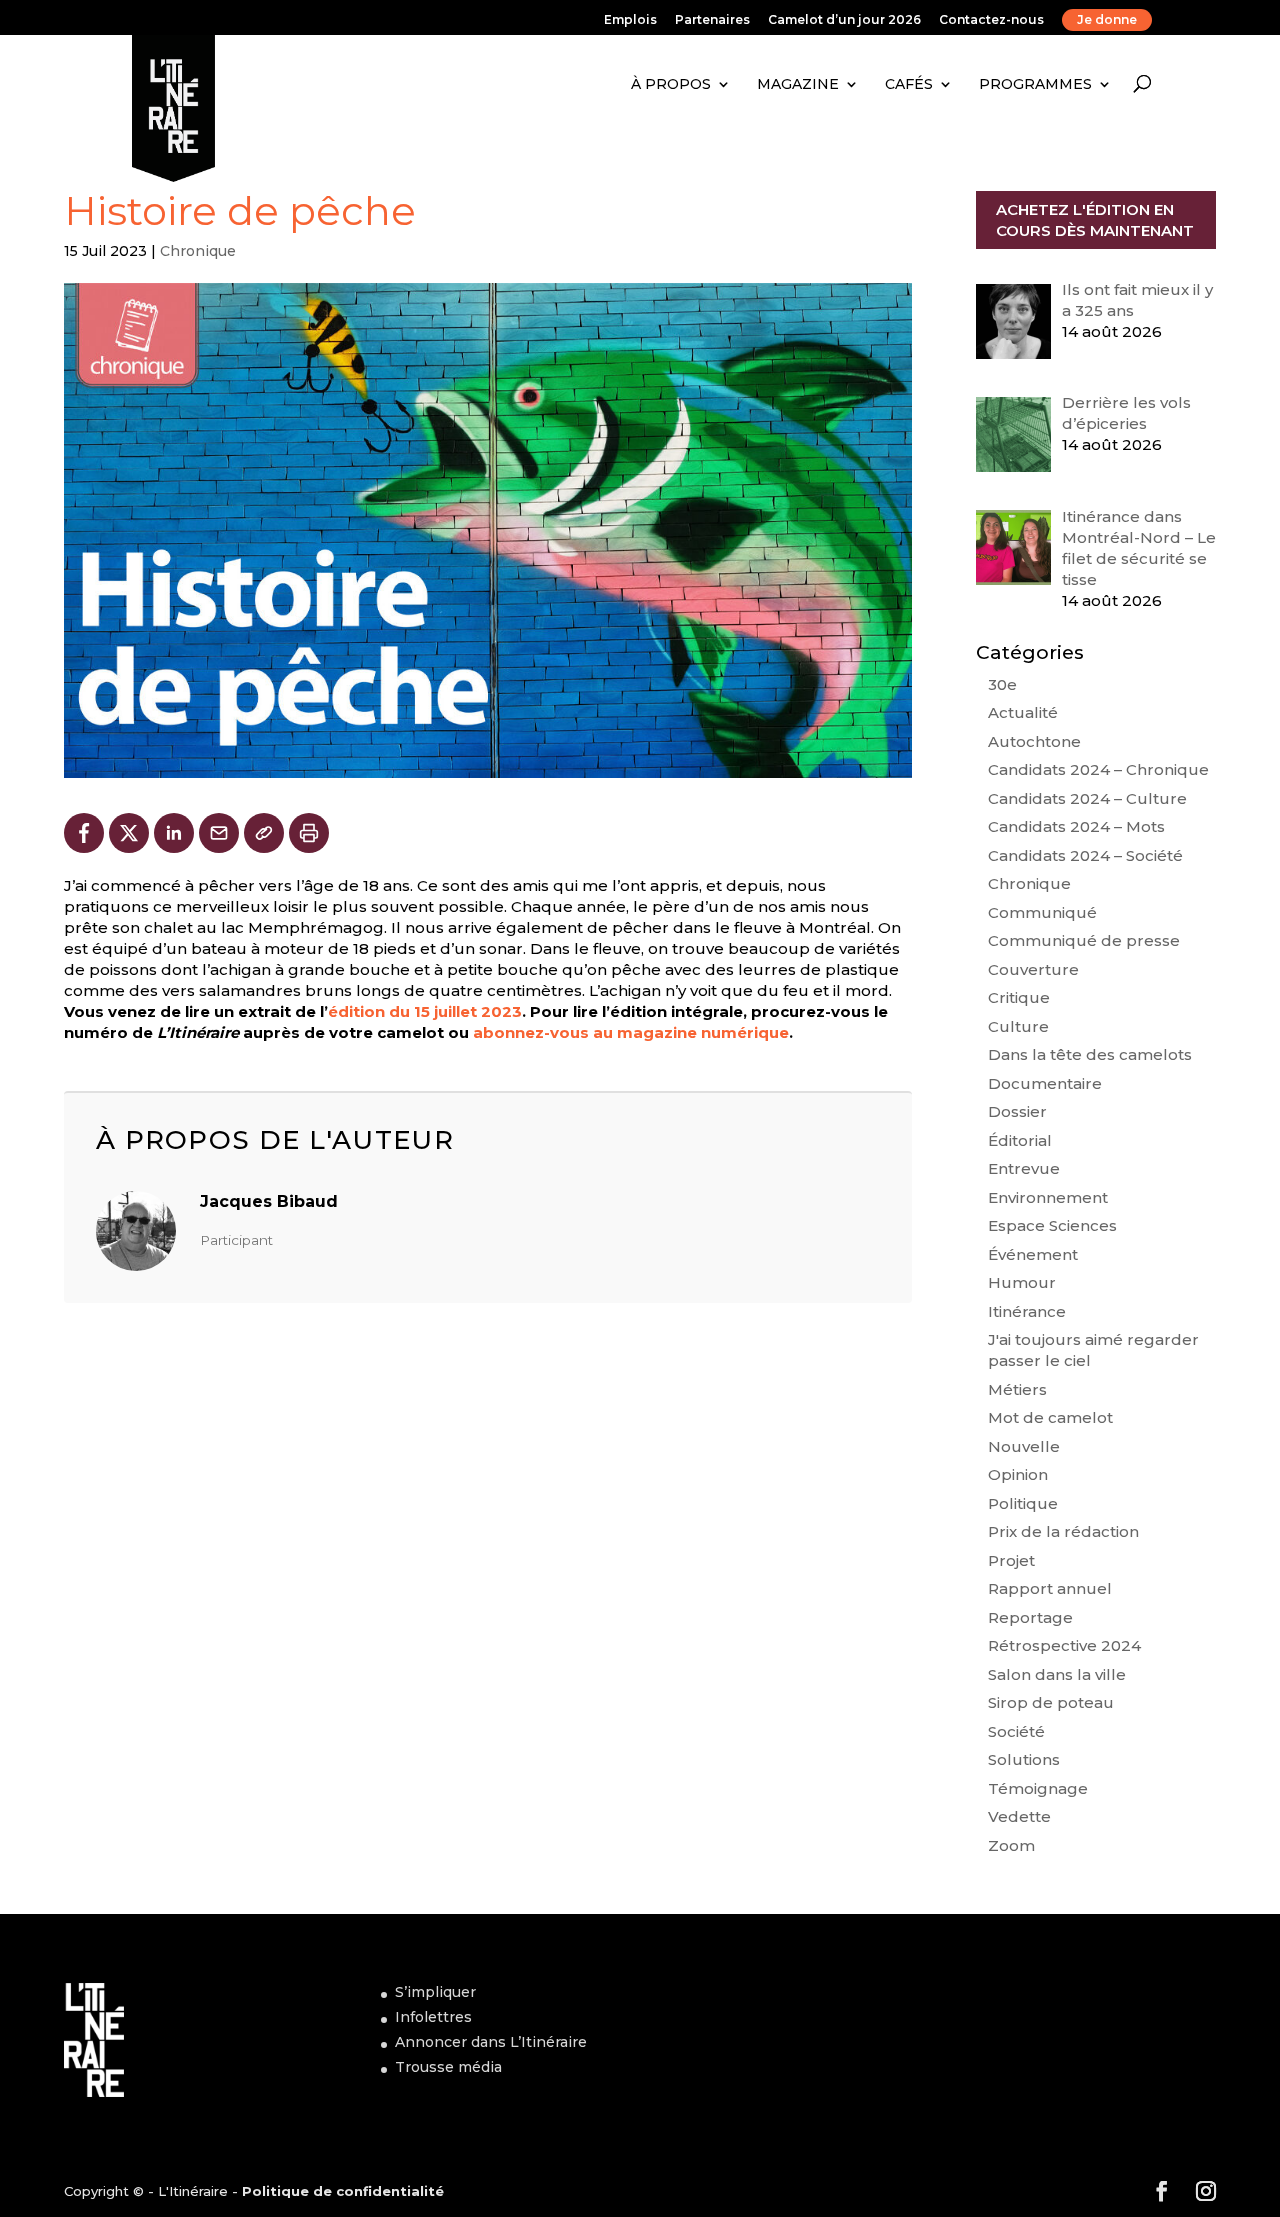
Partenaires (712, 20)
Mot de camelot (1050, 1417)
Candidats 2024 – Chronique (1098, 769)
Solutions (1024, 1759)
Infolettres (433, 2017)
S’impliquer (435, 1992)
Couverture (1033, 969)
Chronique (198, 251)
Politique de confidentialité (343, 2191)
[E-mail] (219, 833)
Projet (1011, 1560)
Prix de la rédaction (1063, 1531)
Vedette (1019, 1816)
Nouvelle (1024, 1446)
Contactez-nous (991, 20)
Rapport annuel (1050, 1588)
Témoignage (1038, 1788)
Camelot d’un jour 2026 (844, 20)
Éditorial (1020, 1140)
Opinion (1018, 1474)
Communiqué (1042, 912)
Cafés (909, 84)
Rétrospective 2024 (1064, 1645)
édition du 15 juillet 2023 (425, 1011)
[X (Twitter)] (129, 833)
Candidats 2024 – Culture (1087, 798)
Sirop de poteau (1051, 1702)
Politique (1023, 1503)
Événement (1033, 1254)
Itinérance (1027, 1311)
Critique (1019, 997)
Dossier (1017, 1111)
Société (1016, 1731)
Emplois (630, 20)
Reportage (1030, 1617)
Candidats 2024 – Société (1085, 855)
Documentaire (1045, 1083)
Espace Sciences (1052, 1225)
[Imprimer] (309, 833)
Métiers (1017, 1389)
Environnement (1048, 1197)
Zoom (1011, 1845)
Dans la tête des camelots (1090, 1054)
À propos (671, 84)
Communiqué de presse (1084, 940)
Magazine (798, 84)
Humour (1022, 1282)
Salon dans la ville (1057, 1674)
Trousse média (448, 2067)
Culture (1018, 1026)
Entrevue (1024, 1168)
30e (1002, 684)
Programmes (1035, 84)
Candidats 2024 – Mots (1076, 826)
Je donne (1107, 19)
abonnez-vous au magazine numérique (631, 1032)
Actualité (1023, 712)
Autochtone (1034, 741)
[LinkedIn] (174, 833)
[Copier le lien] (264, 833)
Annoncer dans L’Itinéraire (491, 2042)
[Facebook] (84, 833)
